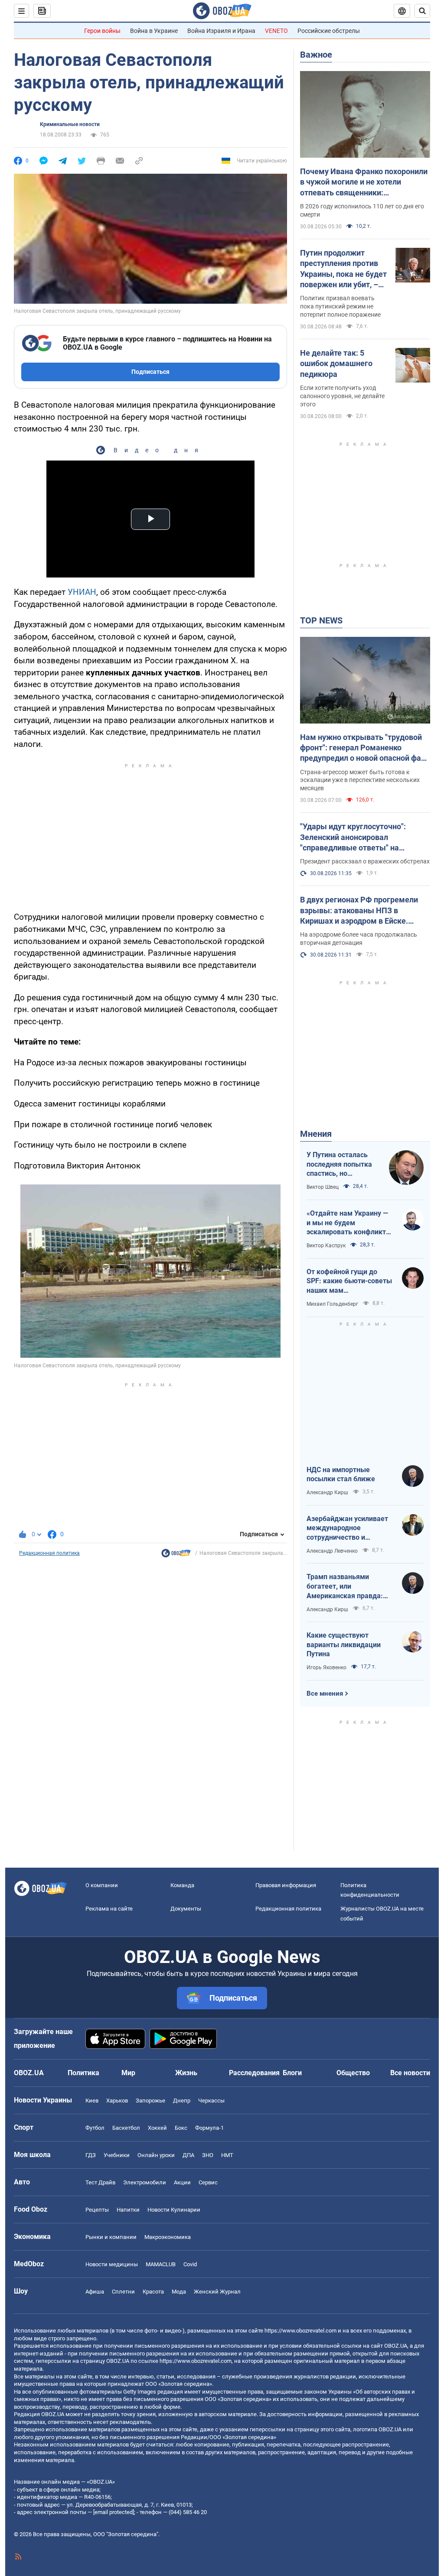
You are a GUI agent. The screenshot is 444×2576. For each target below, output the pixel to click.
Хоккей (157, 2128)
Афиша (95, 2292)
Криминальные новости (70, 124)
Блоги (292, 2073)
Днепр (182, 2101)
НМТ (227, 2155)
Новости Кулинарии (174, 2210)
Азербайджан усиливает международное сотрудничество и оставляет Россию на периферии (347, 1528)
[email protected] (114, 2512)
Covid (190, 2264)
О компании (102, 1885)
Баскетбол (126, 2128)
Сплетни (123, 2292)
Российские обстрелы (329, 31)
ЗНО (208, 2155)
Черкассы (211, 2101)
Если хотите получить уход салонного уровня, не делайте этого (342, 396)
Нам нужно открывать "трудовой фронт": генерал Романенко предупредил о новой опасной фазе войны (365, 748)
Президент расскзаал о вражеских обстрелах (365, 861)
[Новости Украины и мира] (176, 1555)
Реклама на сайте (109, 1909)
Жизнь (186, 2073)
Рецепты (97, 2210)
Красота (153, 2292)
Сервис (208, 2182)
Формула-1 (209, 2128)
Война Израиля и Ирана (221, 31)
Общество (353, 2073)
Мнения (316, 1134)
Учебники (117, 2155)
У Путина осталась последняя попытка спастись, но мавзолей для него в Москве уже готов (341, 1165)
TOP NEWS (321, 620)
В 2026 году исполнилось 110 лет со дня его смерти (362, 210)
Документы (186, 1909)
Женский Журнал (217, 2292)
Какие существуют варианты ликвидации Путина (344, 1645)
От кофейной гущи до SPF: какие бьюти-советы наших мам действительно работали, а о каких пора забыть (349, 1282)
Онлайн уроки (156, 2155)
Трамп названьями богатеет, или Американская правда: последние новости (345, 1586)
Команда (182, 1885)
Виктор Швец (323, 1187)
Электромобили (145, 2182)
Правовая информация (286, 1885)
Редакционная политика (49, 1553)
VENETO (276, 31)
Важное (316, 55)
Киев (92, 2101)
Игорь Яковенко (326, 1668)
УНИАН (82, 592)
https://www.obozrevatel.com (300, 2331)
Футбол (95, 2128)
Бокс (181, 2128)
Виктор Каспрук (326, 1246)
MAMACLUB (161, 2264)
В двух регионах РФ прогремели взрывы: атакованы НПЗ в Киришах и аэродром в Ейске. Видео (359, 911)
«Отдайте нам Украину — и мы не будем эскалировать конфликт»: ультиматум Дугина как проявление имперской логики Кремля (349, 1223)
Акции (182, 2182)
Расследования (254, 2073)
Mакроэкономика (168, 2237)
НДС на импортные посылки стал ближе (341, 1475)
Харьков (117, 2101)
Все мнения (325, 1694)
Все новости (410, 2073)
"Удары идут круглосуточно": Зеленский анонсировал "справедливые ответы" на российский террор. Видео (353, 837)
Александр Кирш (327, 1492)
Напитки (128, 2210)
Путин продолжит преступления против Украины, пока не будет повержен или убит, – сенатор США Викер (343, 269)
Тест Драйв (100, 2182)
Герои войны (102, 31)
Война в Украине (154, 31)
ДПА (188, 2155)
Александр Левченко (332, 1551)
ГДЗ (91, 2155)
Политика (83, 2073)
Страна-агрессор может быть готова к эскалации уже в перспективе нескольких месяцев (360, 780)
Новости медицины (112, 2264)
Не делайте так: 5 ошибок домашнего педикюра (336, 363)
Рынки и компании (111, 2237)
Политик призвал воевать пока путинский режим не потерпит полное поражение (340, 306)
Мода (179, 2292)
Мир (128, 2073)
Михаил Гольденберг (332, 1304)
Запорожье (150, 2101)
